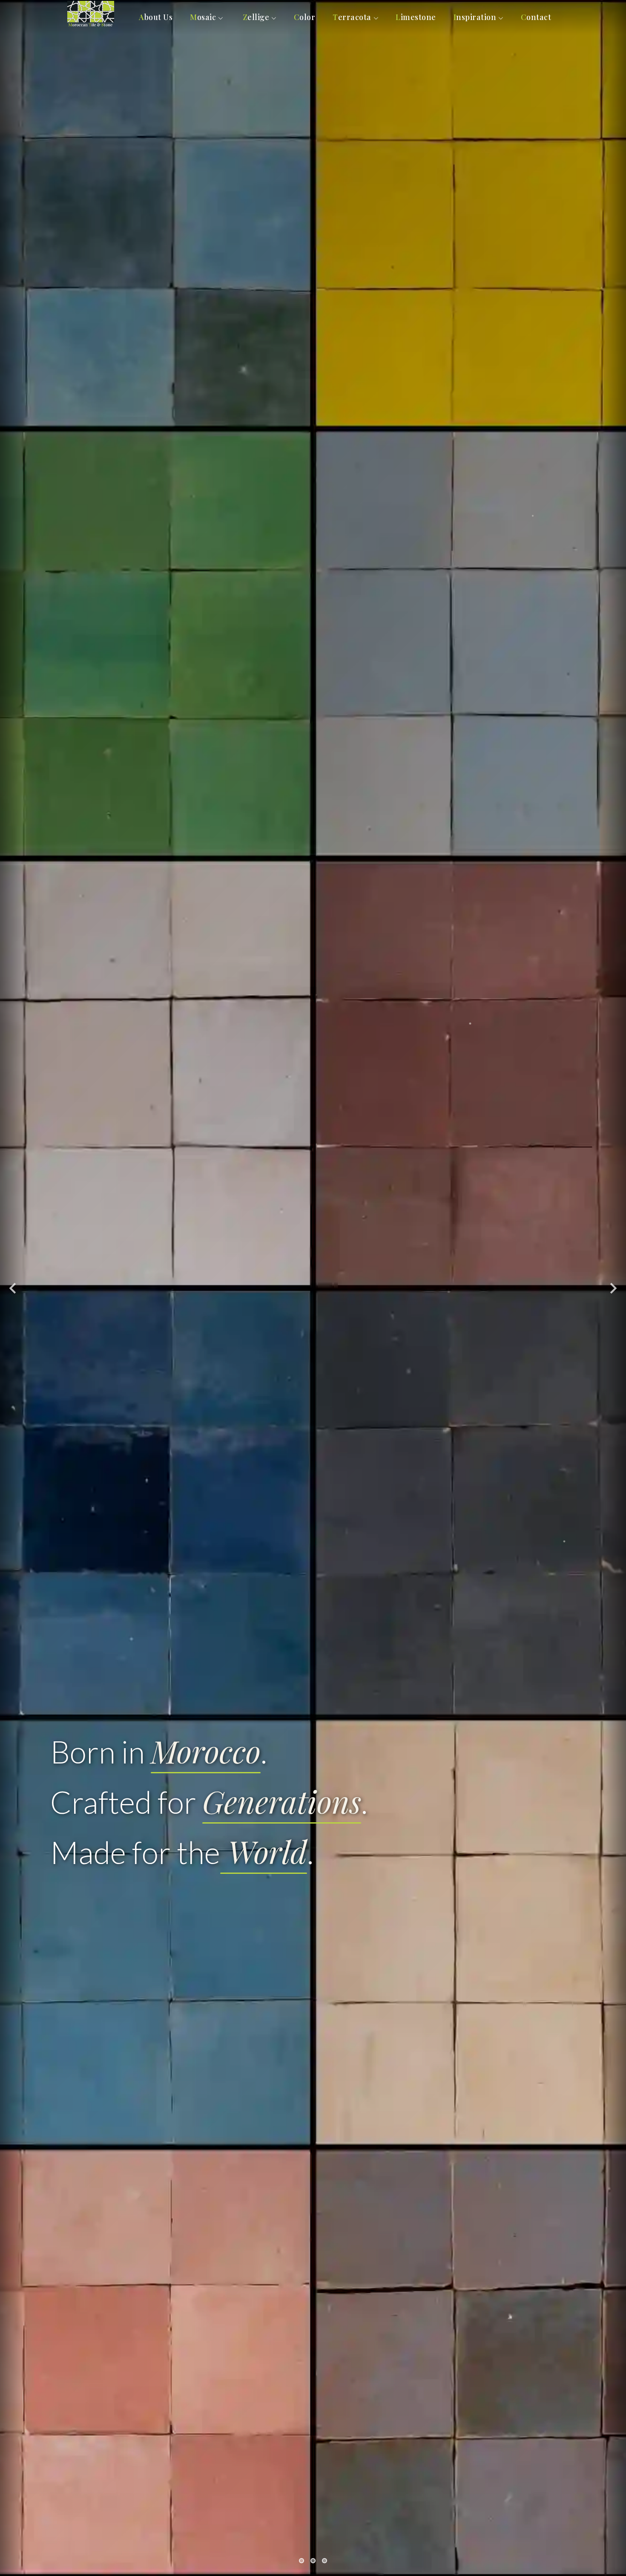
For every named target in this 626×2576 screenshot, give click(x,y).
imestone (416, 17)
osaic (203, 17)
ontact (536, 17)
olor (305, 17)
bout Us (156, 17)
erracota (352, 17)
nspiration (475, 17)
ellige (256, 17)
